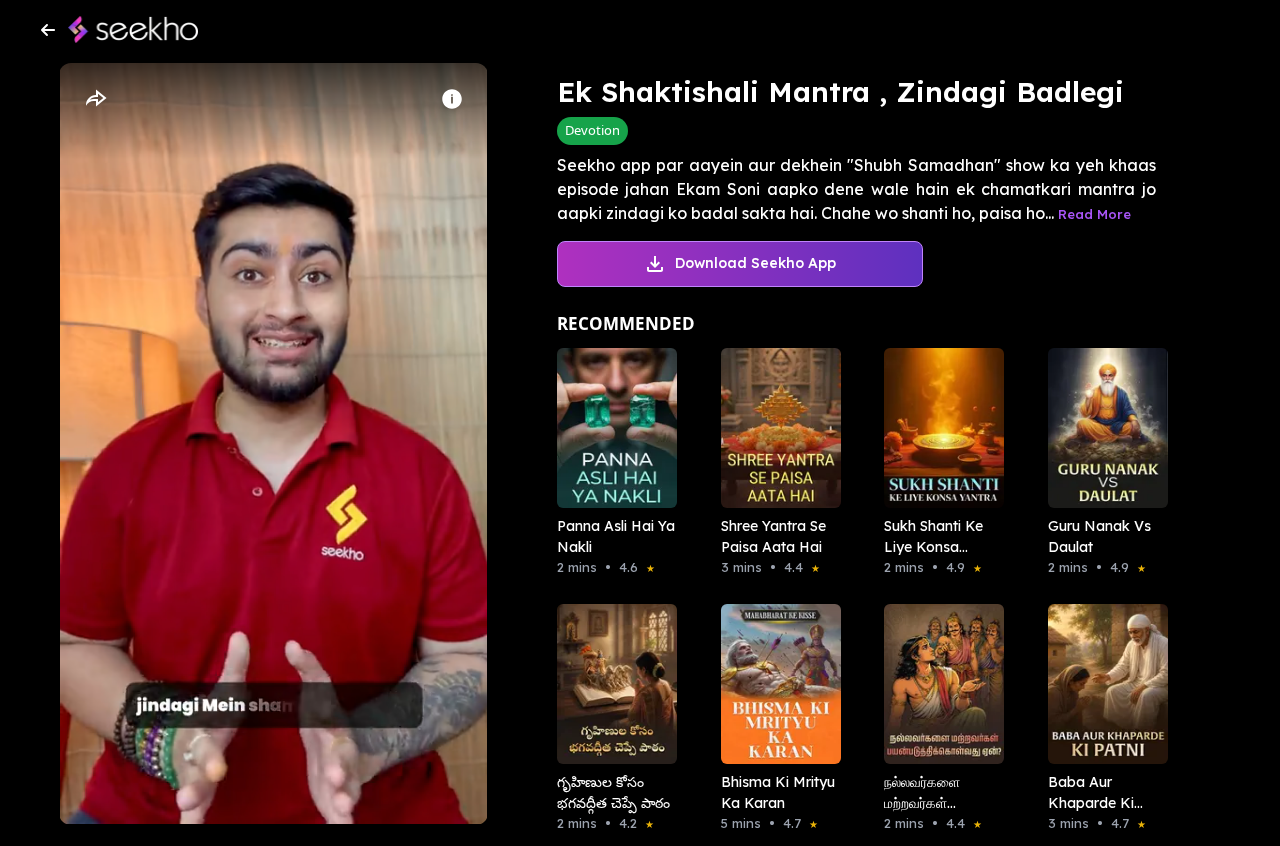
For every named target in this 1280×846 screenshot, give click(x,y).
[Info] (452, 99)
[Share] (95, 99)
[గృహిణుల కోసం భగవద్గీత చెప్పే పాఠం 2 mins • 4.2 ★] (611, 684)
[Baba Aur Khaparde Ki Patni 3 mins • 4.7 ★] (1102, 684)
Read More (1094, 214)
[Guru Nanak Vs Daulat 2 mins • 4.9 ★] (1102, 428)
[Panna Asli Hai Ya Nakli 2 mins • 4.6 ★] (611, 428)
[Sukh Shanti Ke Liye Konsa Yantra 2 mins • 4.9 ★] (938, 428)
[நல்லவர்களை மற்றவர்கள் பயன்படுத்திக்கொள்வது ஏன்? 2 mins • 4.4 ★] (938, 684)
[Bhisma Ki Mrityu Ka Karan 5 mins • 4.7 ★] (775, 684)
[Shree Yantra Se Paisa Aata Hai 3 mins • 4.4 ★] (775, 428)
